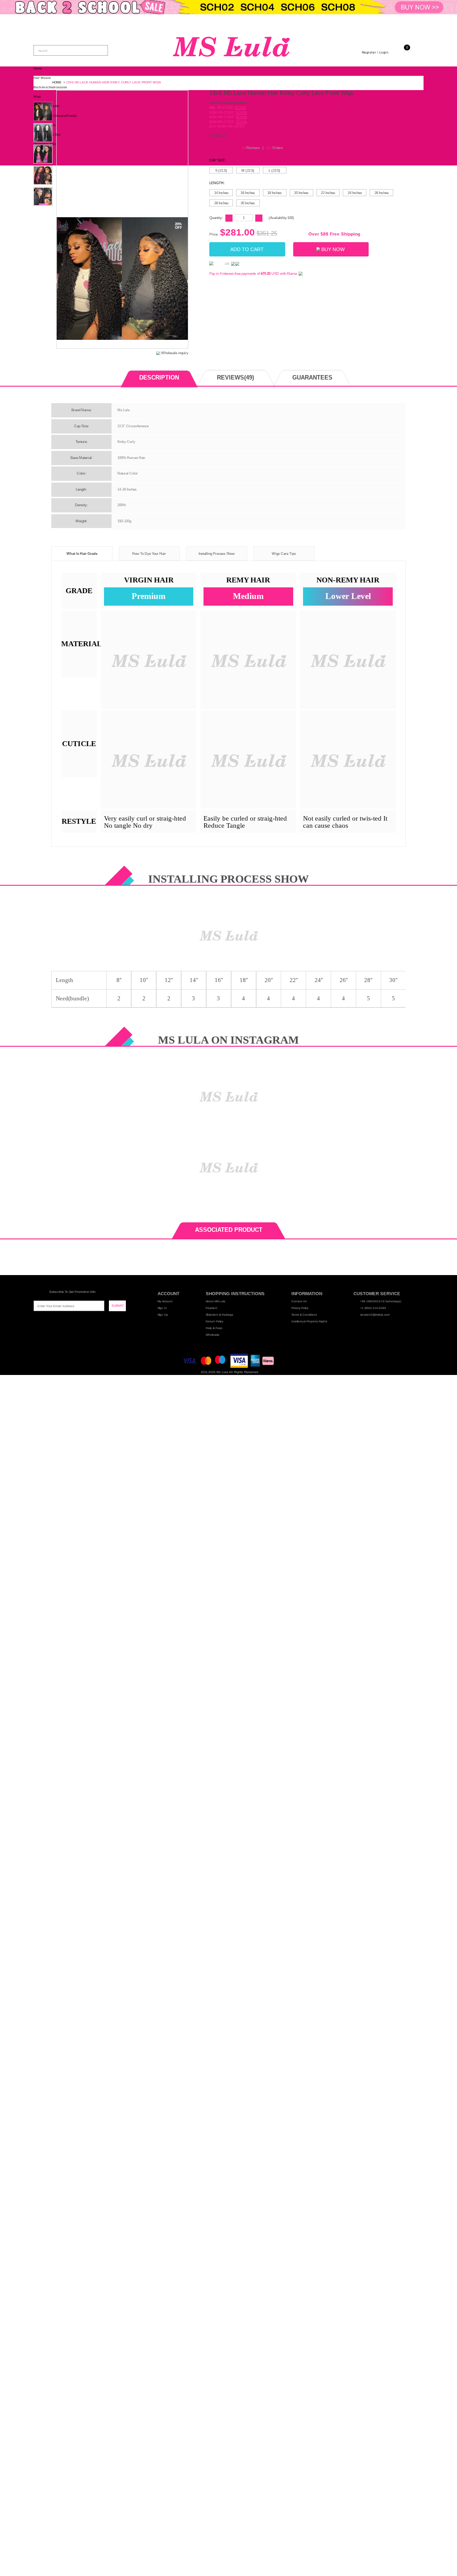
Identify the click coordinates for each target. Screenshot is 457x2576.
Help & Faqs (214, 1328)
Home (38, 68)
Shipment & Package (220, 1315)
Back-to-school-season (50, 87)
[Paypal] (216, 264)
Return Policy (214, 1321)
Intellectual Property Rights (309, 1321)
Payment (212, 1308)
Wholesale (213, 1335)
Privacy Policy (300, 1308)
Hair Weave (42, 78)
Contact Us (299, 1301)
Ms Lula (222, 1372)
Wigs (37, 97)
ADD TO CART (247, 249)
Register (369, 52)
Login (384, 52)
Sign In (162, 1308)
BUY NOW (333, 249)
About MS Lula (216, 1301)
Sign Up (163, 1315)
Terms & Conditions (304, 1315)
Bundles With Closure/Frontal (55, 116)
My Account (165, 1301)
